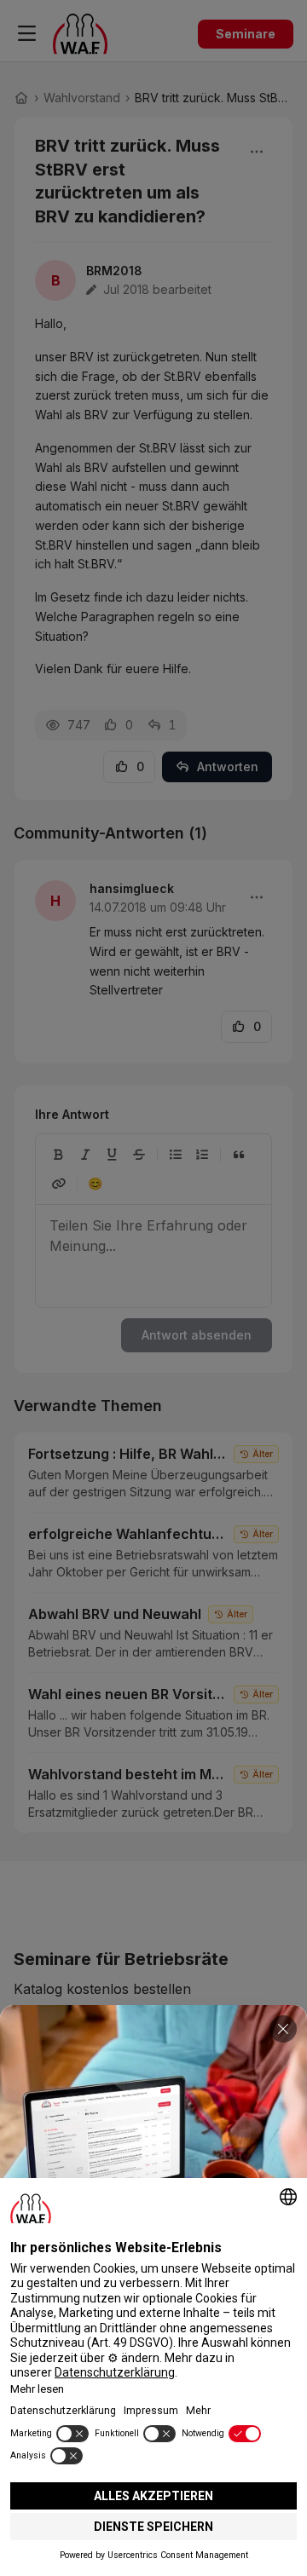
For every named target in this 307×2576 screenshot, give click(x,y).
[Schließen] (283, 2029)
